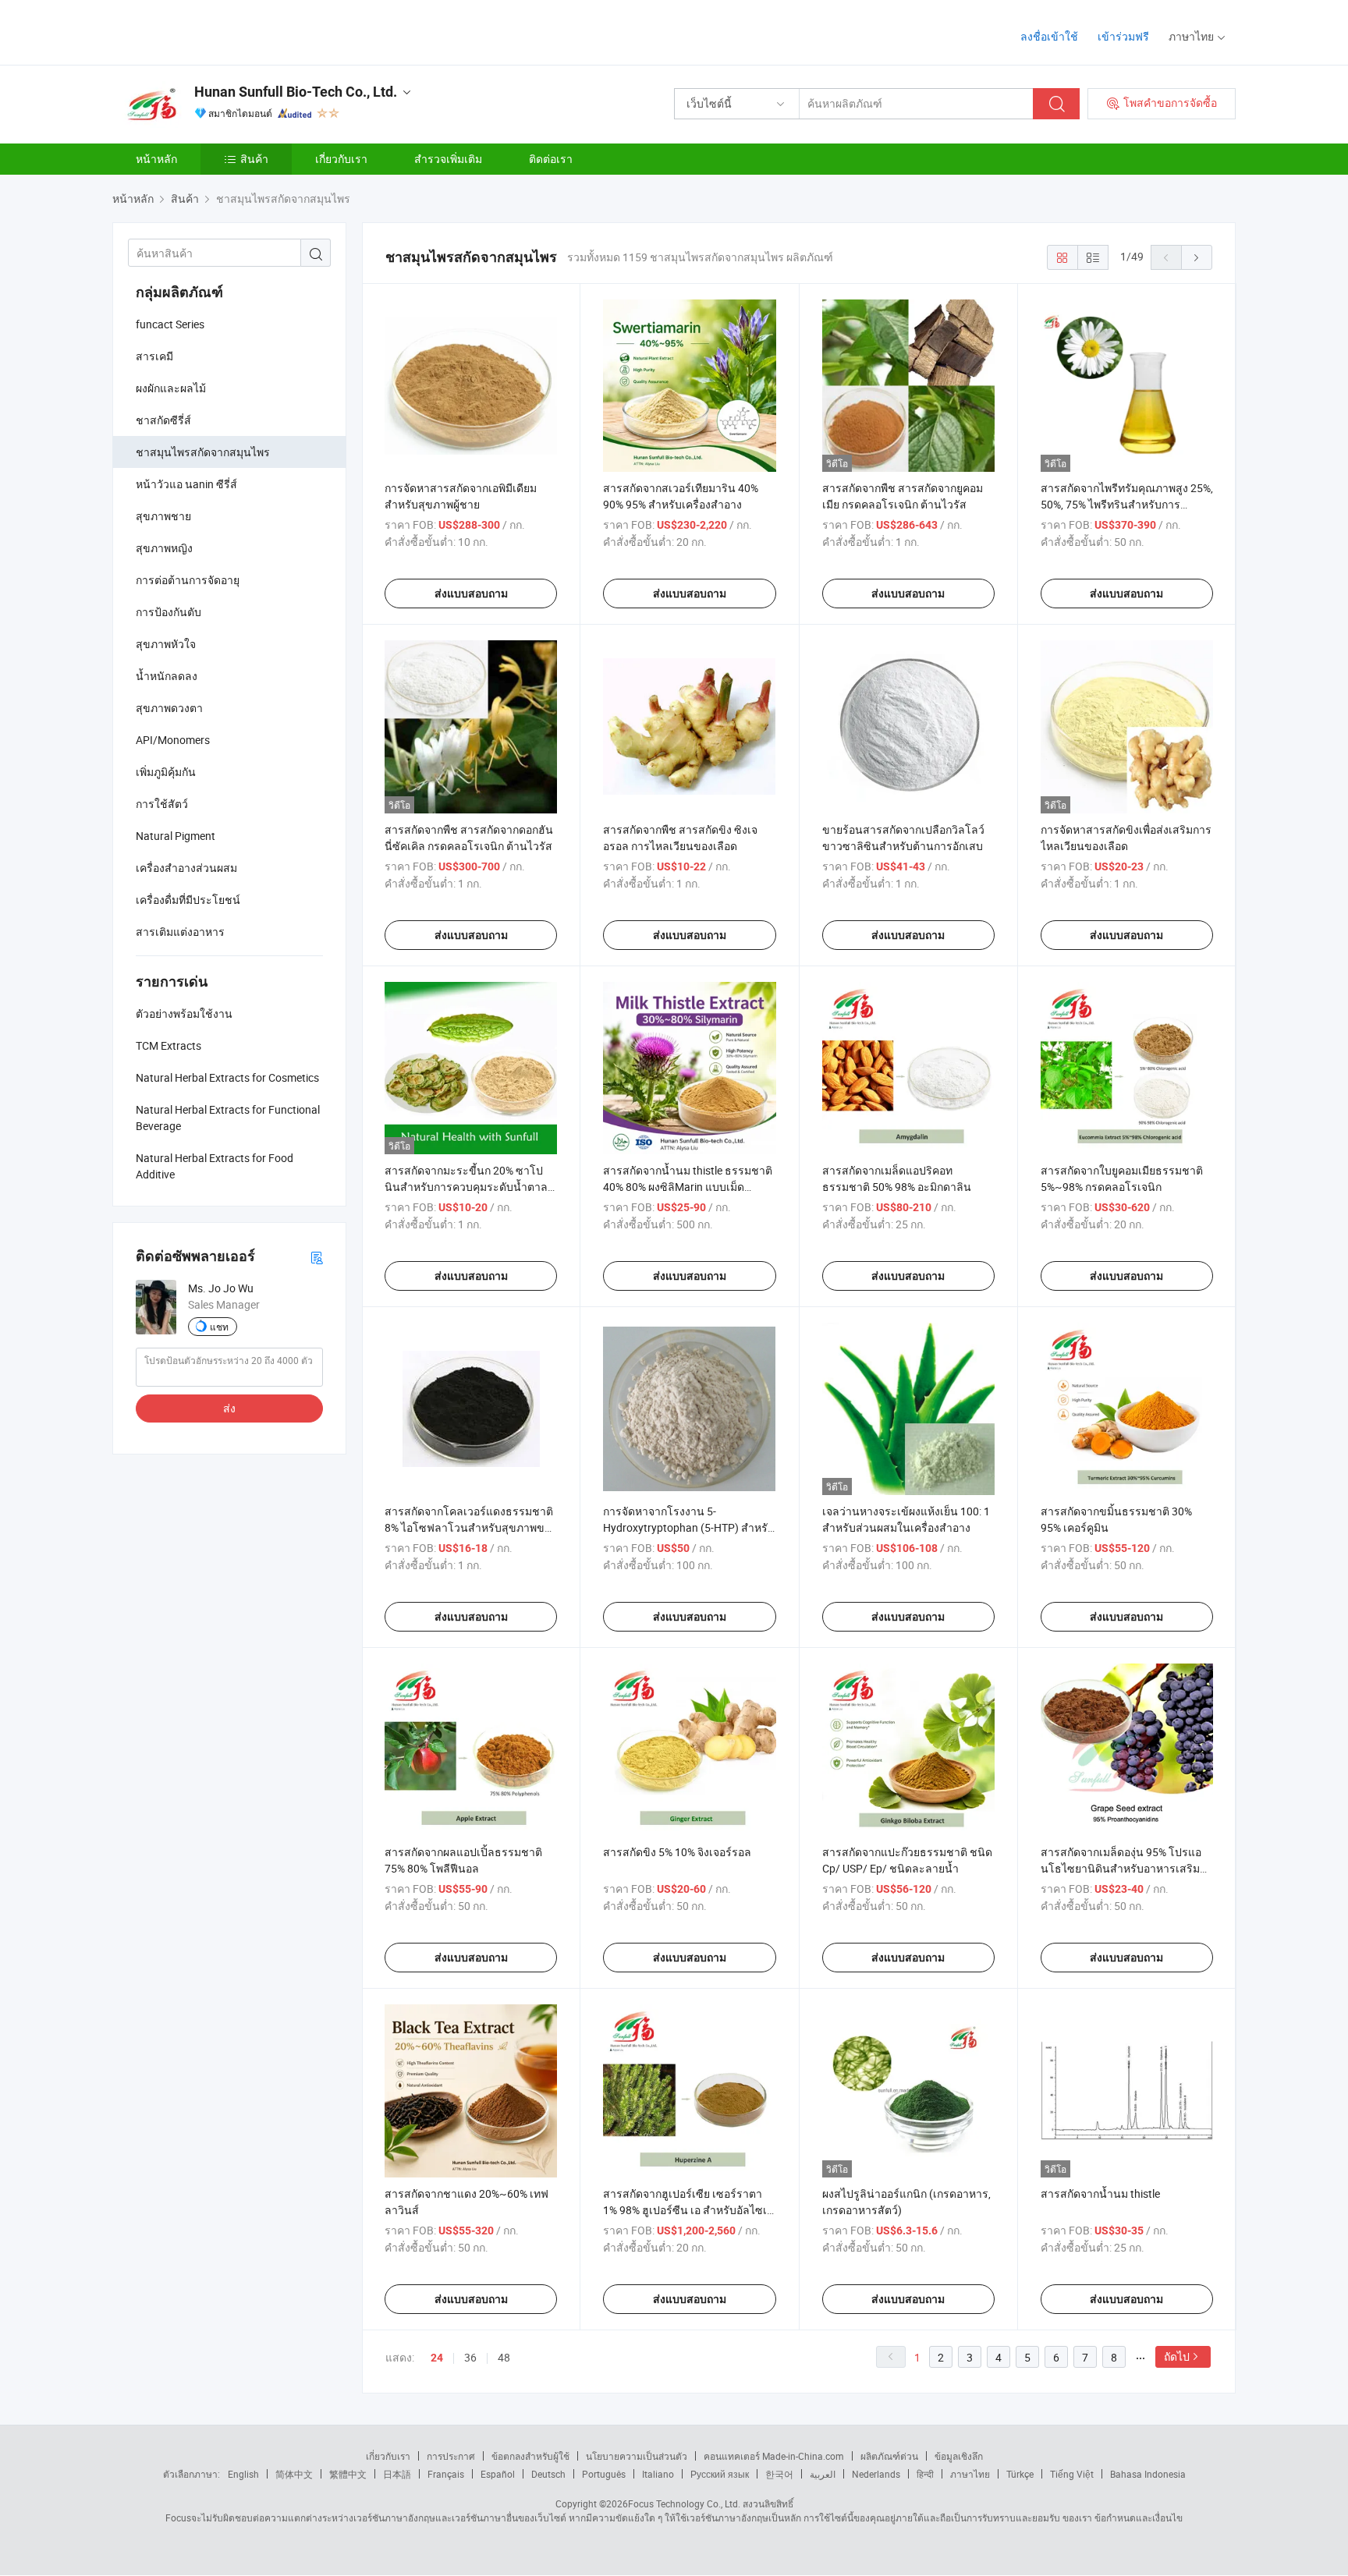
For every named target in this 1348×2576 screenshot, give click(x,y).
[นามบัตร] (317, 1257)
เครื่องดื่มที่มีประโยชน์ (188, 900)
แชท (219, 1327)
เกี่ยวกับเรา (341, 159)
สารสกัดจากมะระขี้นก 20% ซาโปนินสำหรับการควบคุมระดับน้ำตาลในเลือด (466, 1187)
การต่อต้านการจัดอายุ (188, 580)
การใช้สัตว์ (162, 804)
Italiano (658, 2474)
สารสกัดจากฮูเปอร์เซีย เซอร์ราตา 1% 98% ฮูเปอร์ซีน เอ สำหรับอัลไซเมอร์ (688, 2210)
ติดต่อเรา (551, 159)
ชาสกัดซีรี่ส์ (163, 420)
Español (498, 2474)
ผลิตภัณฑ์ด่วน (889, 2456)
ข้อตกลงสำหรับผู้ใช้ (530, 2456)
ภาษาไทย (970, 2474)
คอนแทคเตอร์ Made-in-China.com (774, 2456)
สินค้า (254, 159)
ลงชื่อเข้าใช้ (1049, 36)
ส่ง (229, 1408)
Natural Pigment (176, 836)
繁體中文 (348, 2474)
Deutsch (548, 2474)
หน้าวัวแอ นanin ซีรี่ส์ (186, 484)
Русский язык (720, 2474)
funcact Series (170, 324)
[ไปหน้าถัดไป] (1197, 257)
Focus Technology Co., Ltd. (684, 2503)
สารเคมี (154, 356)
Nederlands (876, 2474)
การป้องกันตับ (168, 612)
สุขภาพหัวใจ (166, 644)
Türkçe (1020, 2474)
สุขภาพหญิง (164, 548)
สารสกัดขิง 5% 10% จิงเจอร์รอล (677, 1852)
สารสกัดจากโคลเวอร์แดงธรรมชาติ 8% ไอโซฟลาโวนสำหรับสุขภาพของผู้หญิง (470, 1527)
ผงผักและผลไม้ (171, 388)
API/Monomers (173, 740)
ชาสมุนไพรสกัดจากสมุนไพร (203, 452)
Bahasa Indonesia (1148, 2474)
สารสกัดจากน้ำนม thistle (1100, 2193)
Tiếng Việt (1072, 2474)
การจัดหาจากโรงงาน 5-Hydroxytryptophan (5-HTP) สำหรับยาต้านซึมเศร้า (689, 1527)
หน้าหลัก (156, 159)
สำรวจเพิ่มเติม (448, 159)
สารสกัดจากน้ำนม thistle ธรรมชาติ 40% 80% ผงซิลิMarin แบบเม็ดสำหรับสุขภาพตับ (688, 1187)
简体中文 (294, 2474)
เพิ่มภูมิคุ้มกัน (166, 772)
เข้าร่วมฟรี (1123, 36)
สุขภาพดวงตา (169, 708)
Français (446, 2474)
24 (437, 2358)
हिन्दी (925, 2474)
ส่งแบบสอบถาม (471, 594)
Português (604, 2474)
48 (504, 2357)
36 (470, 2357)
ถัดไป (1177, 2356)
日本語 (397, 2474)
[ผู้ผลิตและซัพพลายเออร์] (213, 31)
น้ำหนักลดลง (167, 676)
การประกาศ (451, 2456)
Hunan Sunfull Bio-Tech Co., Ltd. (296, 92)
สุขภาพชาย (163, 516)
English (243, 2474)
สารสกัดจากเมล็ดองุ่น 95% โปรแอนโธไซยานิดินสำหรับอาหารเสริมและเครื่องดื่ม (1121, 1868)
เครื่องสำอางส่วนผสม (186, 868)
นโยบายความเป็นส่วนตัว (637, 2456)
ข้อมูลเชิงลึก (959, 2456)
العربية (823, 2474)
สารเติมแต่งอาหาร (180, 932)
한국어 (779, 2474)
